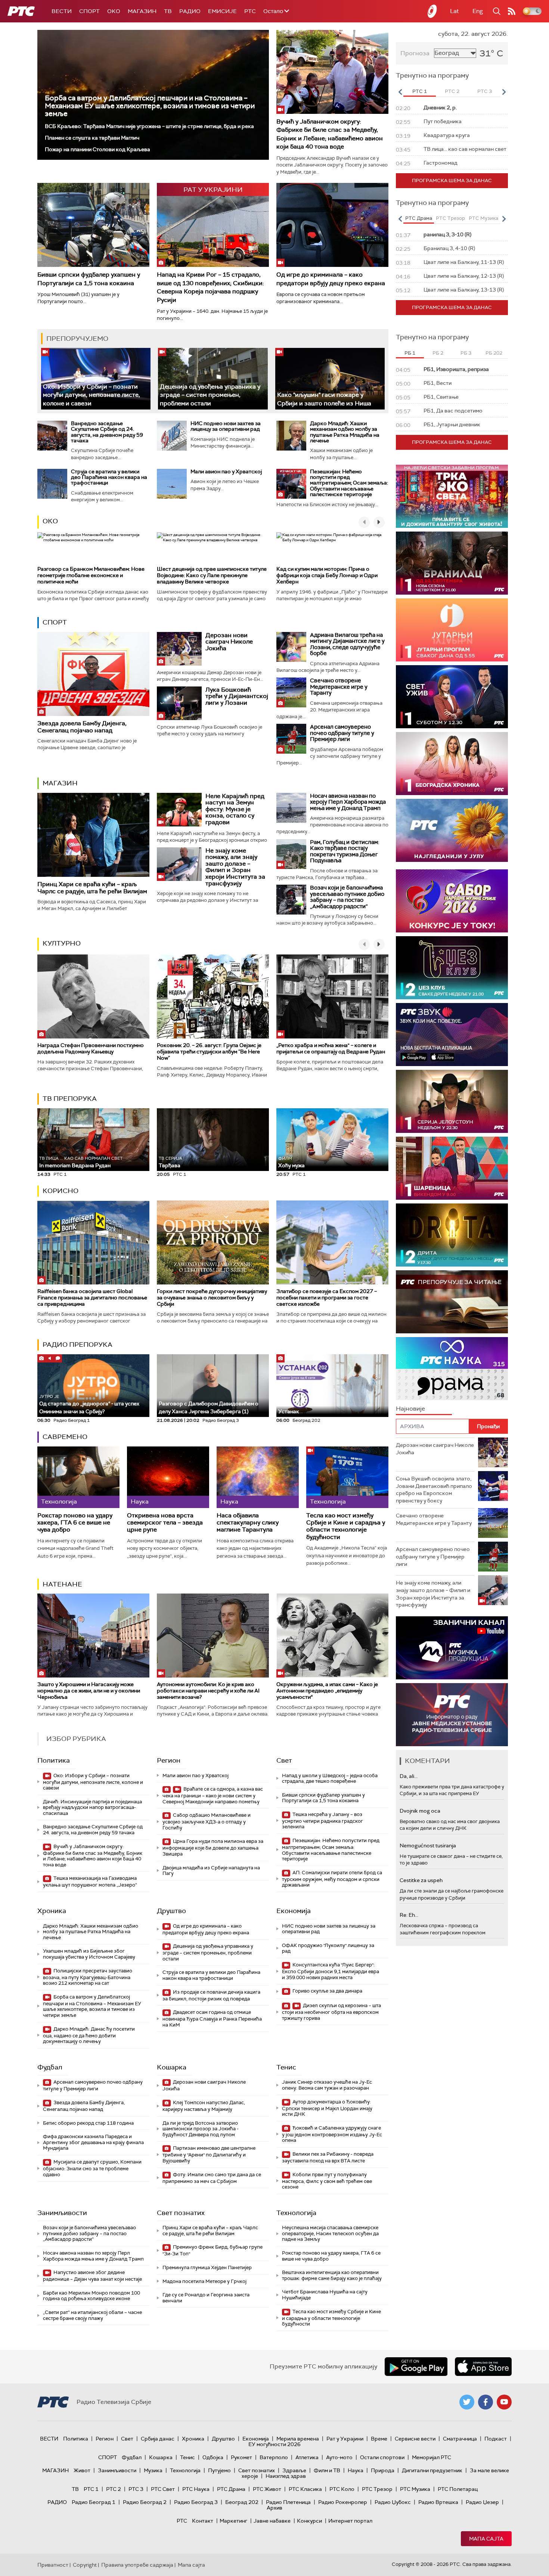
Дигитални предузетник (432, 2470)
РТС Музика (415, 2489)
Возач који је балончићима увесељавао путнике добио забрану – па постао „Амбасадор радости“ (347, 897)
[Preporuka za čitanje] (452, 1302)
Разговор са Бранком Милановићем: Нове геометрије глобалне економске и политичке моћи (91, 575)
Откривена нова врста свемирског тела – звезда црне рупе (165, 1523)
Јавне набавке (272, 2521)
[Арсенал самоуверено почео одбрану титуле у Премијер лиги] (291, 739)
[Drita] (452, 1235)
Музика (153, 2470)
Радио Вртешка (438, 2502)
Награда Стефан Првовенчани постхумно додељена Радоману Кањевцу (91, 1048)
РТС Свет (163, 2489)
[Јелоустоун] (452, 1101)
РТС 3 (136, 2489)
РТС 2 (114, 2489)
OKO (114, 11)
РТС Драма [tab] (419, 218)
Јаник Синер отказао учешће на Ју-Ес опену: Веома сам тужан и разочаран (327, 2085)
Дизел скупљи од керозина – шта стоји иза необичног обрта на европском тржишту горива (331, 2012)
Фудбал (50, 2067)
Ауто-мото (339, 2457)
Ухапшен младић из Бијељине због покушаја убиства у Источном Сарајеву (89, 1954)
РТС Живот (267, 2489)
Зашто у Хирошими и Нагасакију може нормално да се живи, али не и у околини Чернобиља (89, 1691)
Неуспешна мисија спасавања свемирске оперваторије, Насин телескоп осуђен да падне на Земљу (330, 2233)
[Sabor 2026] (452, 901)
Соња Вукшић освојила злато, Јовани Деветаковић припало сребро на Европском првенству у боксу (434, 1490)
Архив (274, 2508)
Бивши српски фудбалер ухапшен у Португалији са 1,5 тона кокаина (89, 279)
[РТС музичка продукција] (452, 1648)
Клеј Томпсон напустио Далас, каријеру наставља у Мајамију (204, 2106)
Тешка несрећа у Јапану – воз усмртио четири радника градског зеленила (322, 1821)
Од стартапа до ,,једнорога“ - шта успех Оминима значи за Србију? (89, 1404)
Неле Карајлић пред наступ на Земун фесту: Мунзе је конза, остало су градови (235, 809)
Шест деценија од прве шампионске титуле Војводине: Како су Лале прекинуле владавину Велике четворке (212, 575)
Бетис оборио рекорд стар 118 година (88, 2123)
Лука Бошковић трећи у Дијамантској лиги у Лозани (237, 696)
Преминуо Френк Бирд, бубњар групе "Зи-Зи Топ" (213, 2250)
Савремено (65, 1437)
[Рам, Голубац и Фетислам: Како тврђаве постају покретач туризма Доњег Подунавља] (291, 854)
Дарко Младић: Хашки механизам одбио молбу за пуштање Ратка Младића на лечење (345, 432)
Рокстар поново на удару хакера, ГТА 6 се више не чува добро (75, 1523)
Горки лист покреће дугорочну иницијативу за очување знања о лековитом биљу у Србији (212, 1298)
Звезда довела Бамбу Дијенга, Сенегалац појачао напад (82, 727)
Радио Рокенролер (343, 2502)
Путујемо (219, 2470)
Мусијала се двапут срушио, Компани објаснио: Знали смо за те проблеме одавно (92, 2168)
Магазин (142, 11)
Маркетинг (233, 2521)
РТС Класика (305, 2489)
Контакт (203, 2521)
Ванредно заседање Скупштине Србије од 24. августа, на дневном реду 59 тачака (107, 432)
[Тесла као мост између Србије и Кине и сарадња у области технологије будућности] (347, 1477)
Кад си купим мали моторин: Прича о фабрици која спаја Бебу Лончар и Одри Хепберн (327, 575)
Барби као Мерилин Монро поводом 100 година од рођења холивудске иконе (91, 2296)
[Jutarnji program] (452, 630)
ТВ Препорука (70, 1099)
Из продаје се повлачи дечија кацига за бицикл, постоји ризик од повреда (211, 1995)
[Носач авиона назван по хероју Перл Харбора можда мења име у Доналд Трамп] (291, 808)
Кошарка (172, 2067)
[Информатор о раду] (452, 1715)
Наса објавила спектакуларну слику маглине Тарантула (248, 1523)
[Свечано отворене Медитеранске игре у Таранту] (291, 692)
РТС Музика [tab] (483, 218)
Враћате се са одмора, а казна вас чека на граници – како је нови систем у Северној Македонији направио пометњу (213, 1795)
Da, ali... (409, 1776)
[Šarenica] (452, 1168)
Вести (62, 11)
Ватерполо (274, 2457)
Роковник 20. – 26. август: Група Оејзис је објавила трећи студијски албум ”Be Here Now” (209, 1052)
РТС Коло (342, 2489)
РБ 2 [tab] (438, 353)
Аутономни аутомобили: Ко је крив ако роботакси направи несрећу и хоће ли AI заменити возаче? (208, 1691)
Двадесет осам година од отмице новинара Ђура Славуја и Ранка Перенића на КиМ (212, 2019)
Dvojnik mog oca (420, 1811)
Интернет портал (350, 2521)
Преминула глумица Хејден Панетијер (207, 2267)
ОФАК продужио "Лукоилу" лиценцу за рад (328, 1948)
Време (379, 2439)
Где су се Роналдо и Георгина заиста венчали (206, 2298)
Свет (284, 1760)
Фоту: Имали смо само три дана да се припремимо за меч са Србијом (212, 2178)
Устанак (289, 1411)
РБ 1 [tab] (410, 353)
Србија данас (158, 2439)
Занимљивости (62, 2213)
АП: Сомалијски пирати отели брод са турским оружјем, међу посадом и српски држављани (332, 1879)
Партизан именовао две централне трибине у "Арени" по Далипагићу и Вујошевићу (209, 2154)
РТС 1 (91, 2489)
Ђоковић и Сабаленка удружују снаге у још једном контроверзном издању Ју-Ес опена (332, 2134)
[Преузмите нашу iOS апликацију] (483, 2367)
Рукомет (241, 2457)
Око (50, 521)
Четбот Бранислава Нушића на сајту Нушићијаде (325, 2295)
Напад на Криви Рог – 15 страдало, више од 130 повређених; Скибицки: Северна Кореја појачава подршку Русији (210, 287)
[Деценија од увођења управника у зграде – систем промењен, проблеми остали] (213, 379)
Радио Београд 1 (94, 2502)
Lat (455, 11)
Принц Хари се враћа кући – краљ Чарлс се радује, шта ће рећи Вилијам (92, 888)
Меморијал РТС (432, 2457)
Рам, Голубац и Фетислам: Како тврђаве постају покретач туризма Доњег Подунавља (345, 851)
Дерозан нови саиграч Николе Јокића (229, 642)
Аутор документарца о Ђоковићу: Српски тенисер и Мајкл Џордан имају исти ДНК (327, 2108)
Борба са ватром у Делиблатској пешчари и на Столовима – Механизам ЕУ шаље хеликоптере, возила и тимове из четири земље (150, 106)
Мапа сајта (486, 2539)
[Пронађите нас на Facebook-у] (486, 2402)
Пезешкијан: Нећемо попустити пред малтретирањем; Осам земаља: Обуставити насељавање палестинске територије (349, 483)
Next (504, 92)
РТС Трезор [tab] (450, 218)
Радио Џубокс (393, 2502)
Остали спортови (382, 2457)
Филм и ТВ (327, 2470)
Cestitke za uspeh (421, 1880)
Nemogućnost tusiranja (428, 1845)
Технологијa (296, 2213)
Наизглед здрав (286, 2476)
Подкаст (496, 2439)
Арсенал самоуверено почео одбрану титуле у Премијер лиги (342, 733)
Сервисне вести (415, 2439)
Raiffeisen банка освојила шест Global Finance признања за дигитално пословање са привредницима (92, 1298)
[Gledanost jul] (452, 830)
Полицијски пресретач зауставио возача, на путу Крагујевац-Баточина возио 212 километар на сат (88, 1977)
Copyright (85, 2565)
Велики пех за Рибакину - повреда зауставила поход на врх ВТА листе (328, 2157)
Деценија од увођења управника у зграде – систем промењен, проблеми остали (210, 395)
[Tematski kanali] (452, 1369)
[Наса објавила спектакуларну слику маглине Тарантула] (258, 1477)
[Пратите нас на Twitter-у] (467, 2402)
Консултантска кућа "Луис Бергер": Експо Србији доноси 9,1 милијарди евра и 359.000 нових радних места (331, 1971)
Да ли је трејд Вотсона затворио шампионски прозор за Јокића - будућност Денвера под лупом (201, 2129)
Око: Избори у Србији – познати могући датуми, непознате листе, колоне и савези (91, 395)
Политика (54, 1760)
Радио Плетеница (288, 2502)
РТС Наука (196, 2489)
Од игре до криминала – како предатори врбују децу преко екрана (331, 279)
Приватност (53, 2565)
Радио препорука (77, 1345)
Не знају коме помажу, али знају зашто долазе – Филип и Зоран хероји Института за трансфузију (235, 867)
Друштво (171, 1911)
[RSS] (512, 11)
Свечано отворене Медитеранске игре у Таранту (339, 687)
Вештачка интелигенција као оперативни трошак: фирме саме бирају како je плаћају (332, 2275)
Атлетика (307, 2457)
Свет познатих (181, 2213)
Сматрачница (460, 2439)
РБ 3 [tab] (466, 353)
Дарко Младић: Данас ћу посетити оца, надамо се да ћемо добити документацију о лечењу (89, 2035)
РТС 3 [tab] (485, 91)
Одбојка (213, 2457)
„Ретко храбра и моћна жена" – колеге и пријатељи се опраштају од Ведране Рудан (331, 1048)
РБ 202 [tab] (494, 353)
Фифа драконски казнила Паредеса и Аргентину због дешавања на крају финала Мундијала (93, 2142)
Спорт (89, 11)
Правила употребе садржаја (137, 2565)
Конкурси (309, 2521)
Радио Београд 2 (145, 2502)
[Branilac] (452, 563)
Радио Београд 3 (196, 2502)
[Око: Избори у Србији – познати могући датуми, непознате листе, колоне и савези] (96, 379)
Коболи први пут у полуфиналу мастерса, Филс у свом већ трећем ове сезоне (327, 2181)
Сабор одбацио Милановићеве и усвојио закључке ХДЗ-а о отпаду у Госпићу (207, 1821)
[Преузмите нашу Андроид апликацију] (416, 2367)
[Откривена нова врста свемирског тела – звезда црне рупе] (168, 1477)
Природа (383, 2470)
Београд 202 (242, 2502)
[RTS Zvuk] (452, 1035)
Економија (294, 1911)
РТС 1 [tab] (420, 91)
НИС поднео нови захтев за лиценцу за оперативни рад (226, 426)
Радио (190, 11)
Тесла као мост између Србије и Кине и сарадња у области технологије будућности (346, 1526)
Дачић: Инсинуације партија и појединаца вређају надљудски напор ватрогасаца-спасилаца (92, 1807)
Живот (82, 2470)
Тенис (286, 2067)
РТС (250, 11)
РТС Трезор (377, 2489)
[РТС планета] (432, 11)
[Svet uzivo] (452, 697)
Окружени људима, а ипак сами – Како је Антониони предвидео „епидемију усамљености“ (327, 1691)
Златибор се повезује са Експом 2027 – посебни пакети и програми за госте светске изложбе (327, 1298)
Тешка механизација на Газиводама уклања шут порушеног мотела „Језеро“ (90, 1882)
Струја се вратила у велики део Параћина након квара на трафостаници (109, 477)
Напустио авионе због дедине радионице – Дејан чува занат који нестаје (92, 2276)
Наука (356, 2470)
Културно (62, 943)
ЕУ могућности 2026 (274, 2444)
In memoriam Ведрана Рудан (81, 1162)
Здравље (294, 2470)
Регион (169, 1760)
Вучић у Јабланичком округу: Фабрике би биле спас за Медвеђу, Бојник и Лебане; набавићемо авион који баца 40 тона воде (330, 134)
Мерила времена (298, 2439)
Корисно (61, 1191)
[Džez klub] (452, 968)
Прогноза (415, 53)
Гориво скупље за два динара (327, 1991)
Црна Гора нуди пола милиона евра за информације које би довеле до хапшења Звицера (213, 1848)
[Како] (330, 379)
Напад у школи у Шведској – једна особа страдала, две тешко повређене (330, 1778)
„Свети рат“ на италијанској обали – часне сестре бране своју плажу (92, 2315)
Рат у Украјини (345, 2439)
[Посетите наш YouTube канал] (504, 2402)
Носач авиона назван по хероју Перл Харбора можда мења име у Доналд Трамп (348, 802)
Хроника (52, 1911)
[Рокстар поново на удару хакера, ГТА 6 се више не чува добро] (78, 1477)
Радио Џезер (482, 2502)
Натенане (62, 1584)
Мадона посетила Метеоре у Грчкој (204, 2281)
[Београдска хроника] (452, 764)
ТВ (168, 11)
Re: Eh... (409, 1915)
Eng (478, 11)
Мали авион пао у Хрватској (226, 471)
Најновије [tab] (410, 1409)
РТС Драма (231, 2489)
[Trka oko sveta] (452, 496)
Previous (400, 92)
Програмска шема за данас (452, 180)
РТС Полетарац (458, 2489)
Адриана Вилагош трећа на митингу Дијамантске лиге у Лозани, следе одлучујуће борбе (347, 644)
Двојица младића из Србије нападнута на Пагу (211, 1871)
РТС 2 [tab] (452, 91)
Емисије (222, 11)
